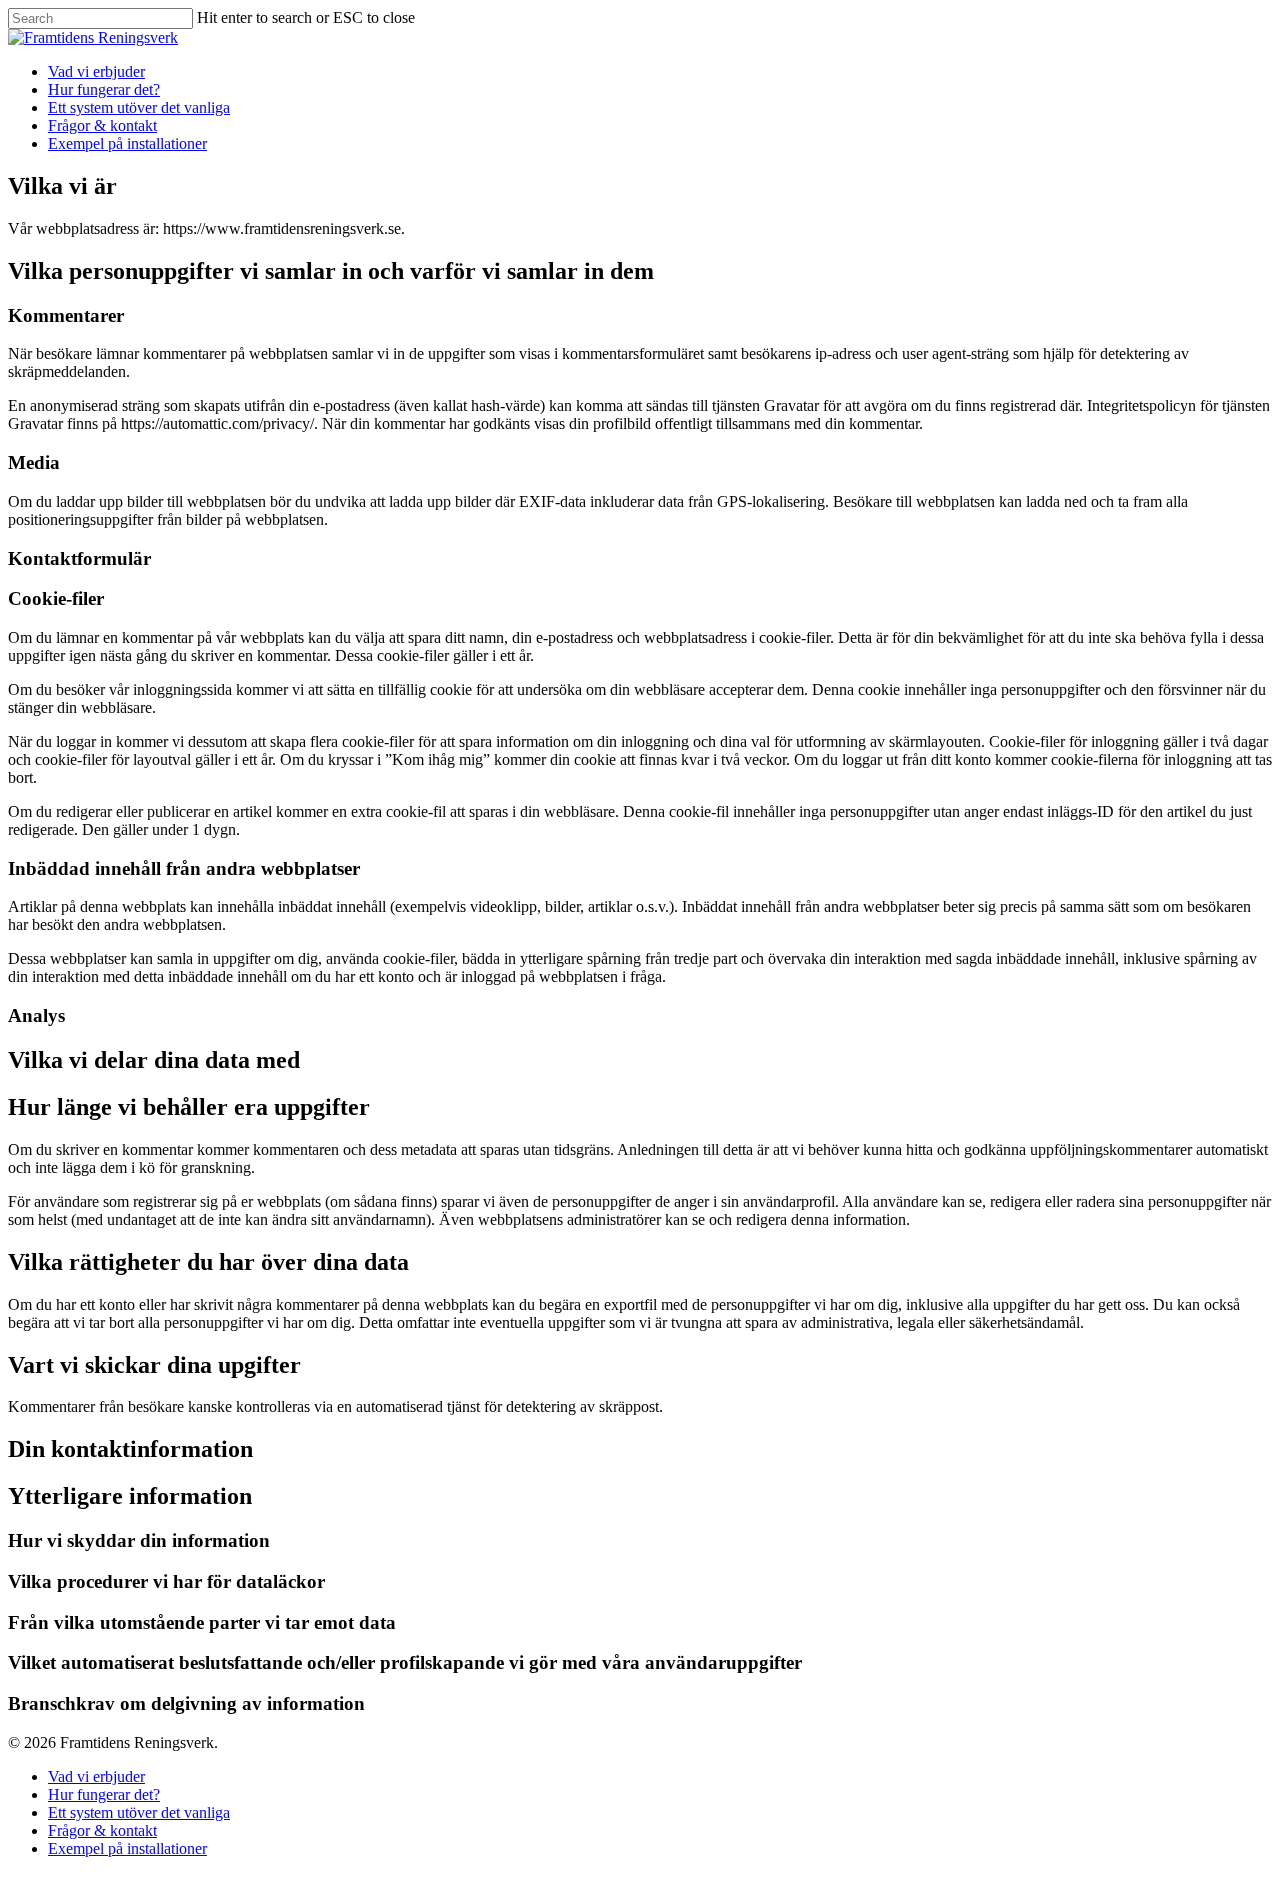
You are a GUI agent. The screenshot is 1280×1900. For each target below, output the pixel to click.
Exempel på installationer (127, 143)
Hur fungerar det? (104, 89)
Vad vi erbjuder (96, 71)
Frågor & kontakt (102, 125)
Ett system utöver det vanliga (139, 107)
